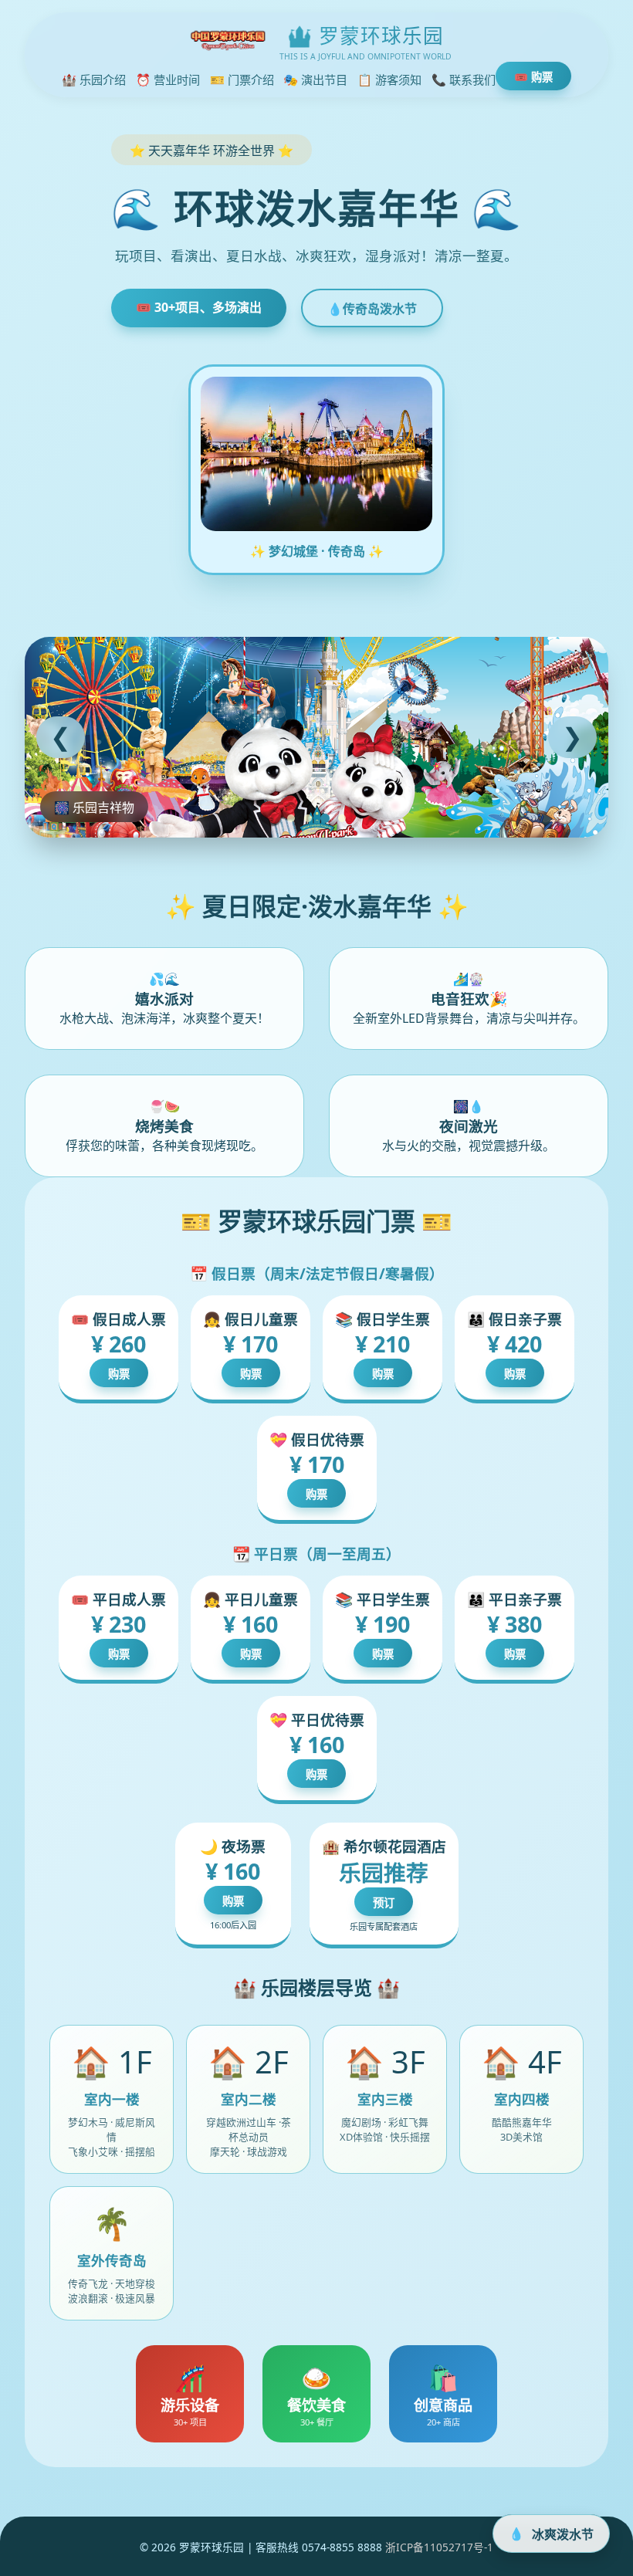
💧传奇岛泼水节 (372, 309)
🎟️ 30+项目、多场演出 (199, 307)
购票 (119, 1374)
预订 (384, 1902)
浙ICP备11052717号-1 (439, 2547)
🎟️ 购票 (533, 77)
